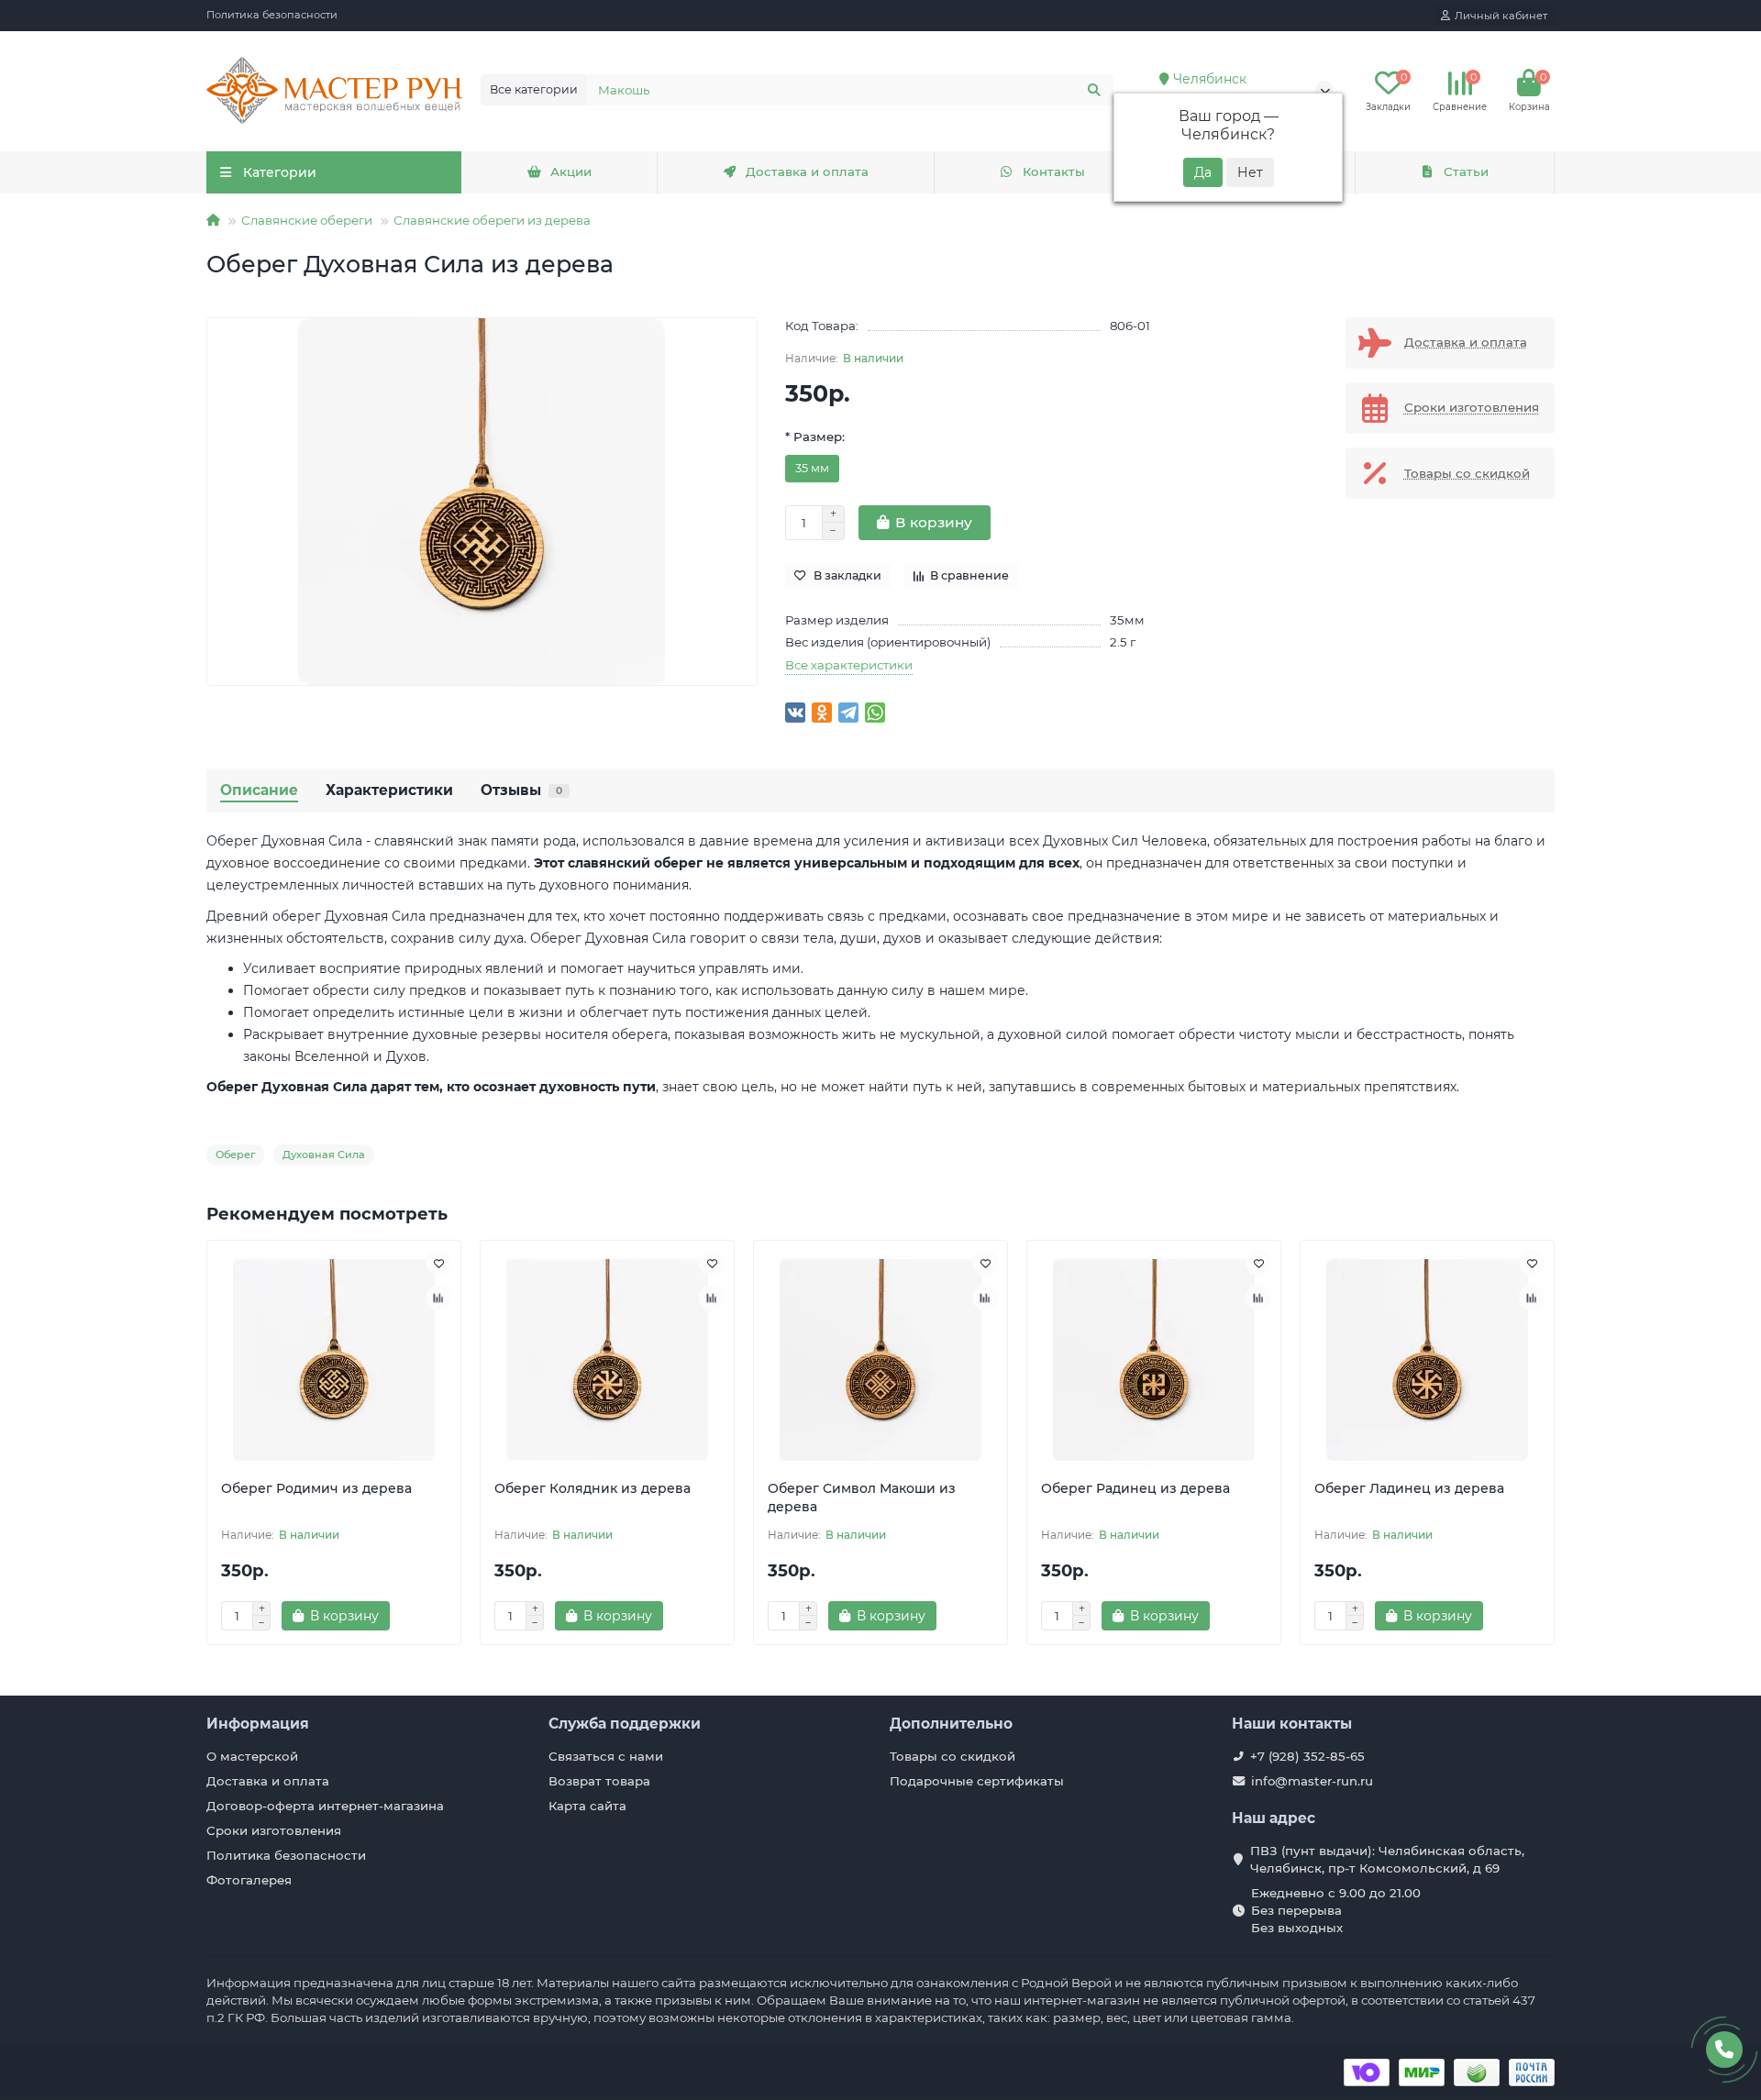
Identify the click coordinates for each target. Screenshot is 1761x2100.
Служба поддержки (625, 1724)
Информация (258, 1724)
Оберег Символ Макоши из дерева (862, 1498)
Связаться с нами (606, 1756)
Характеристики (389, 790)
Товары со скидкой (952, 1756)
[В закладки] (438, 1263)
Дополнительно (951, 1724)
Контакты (1054, 171)
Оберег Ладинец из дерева (1409, 1488)
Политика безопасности (272, 15)
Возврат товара (599, 1781)
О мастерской (252, 1756)
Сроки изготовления (274, 1830)
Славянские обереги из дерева (492, 220)
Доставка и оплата (807, 171)
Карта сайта (587, 1806)
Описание (259, 790)
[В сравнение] (438, 1298)
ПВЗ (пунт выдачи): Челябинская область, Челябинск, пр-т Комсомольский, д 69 (1387, 1859)
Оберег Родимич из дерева (316, 1488)
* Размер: (815, 437)
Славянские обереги (307, 220)
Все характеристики (849, 665)
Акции (571, 171)
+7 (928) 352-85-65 (1307, 1756)
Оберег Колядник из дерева (593, 1488)
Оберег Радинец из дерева (1135, 1488)
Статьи (1466, 171)
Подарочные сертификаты (977, 1781)
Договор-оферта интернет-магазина (325, 1806)
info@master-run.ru (1312, 1781)
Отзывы (521, 790)
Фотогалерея (249, 1880)
